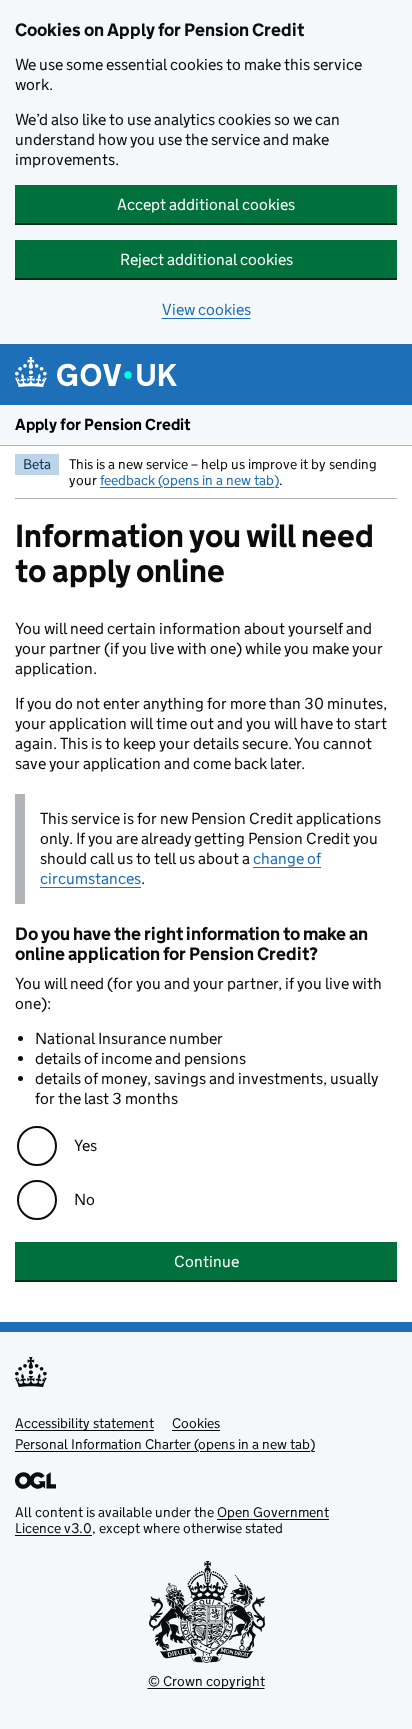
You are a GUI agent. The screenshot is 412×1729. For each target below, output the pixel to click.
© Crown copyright (206, 1681)
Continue (206, 1261)
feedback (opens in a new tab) (189, 480)
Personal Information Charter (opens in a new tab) (165, 1444)
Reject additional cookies (206, 259)
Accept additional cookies (206, 204)
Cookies (196, 1423)
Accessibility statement (84, 1423)
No (84, 1199)
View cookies (206, 309)
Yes (85, 1145)
